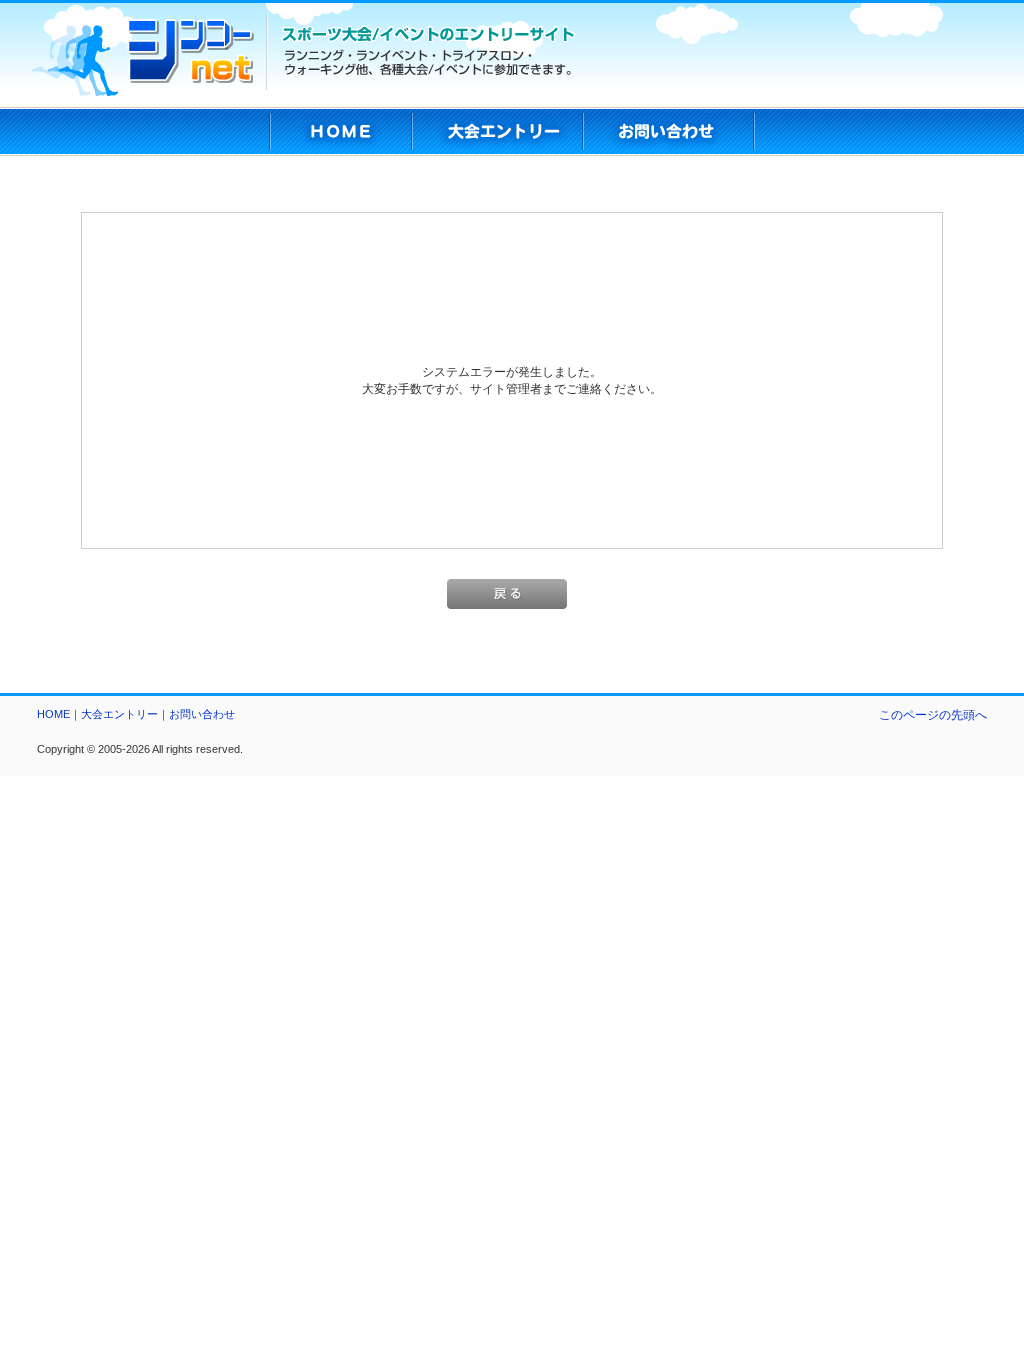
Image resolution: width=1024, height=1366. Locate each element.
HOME (53, 714)
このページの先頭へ (933, 714)
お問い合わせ (202, 714)
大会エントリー (119, 714)
